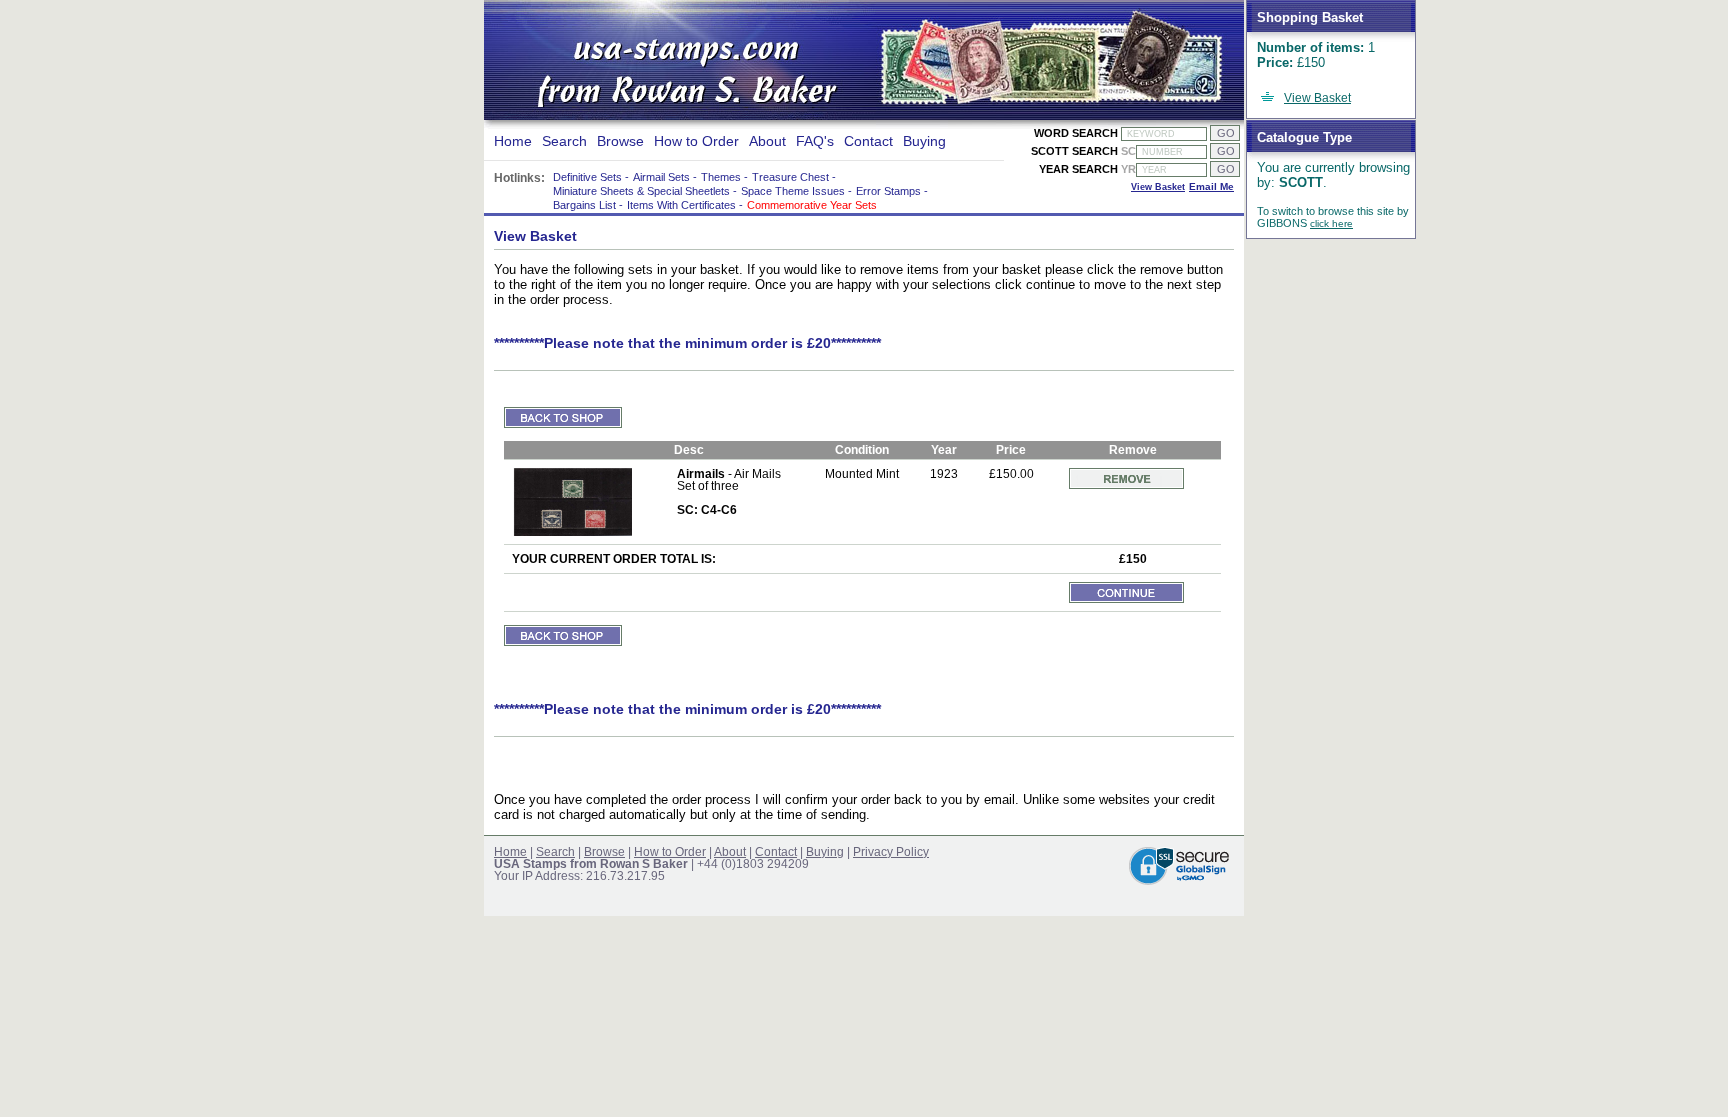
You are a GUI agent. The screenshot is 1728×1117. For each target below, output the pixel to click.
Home (513, 141)
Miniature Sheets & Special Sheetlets (641, 191)
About (767, 141)
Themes (721, 177)
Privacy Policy (891, 852)
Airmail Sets (661, 177)
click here (1331, 223)
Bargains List (584, 205)
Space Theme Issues (793, 191)
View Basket (1317, 98)
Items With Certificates (681, 205)
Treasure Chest (790, 177)
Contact (868, 141)
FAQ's (815, 141)
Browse (620, 141)
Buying (924, 141)
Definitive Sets (587, 177)
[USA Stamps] (682, 75)
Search (564, 141)
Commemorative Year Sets (812, 205)
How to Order (696, 141)
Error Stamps (888, 191)
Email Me (1211, 186)
